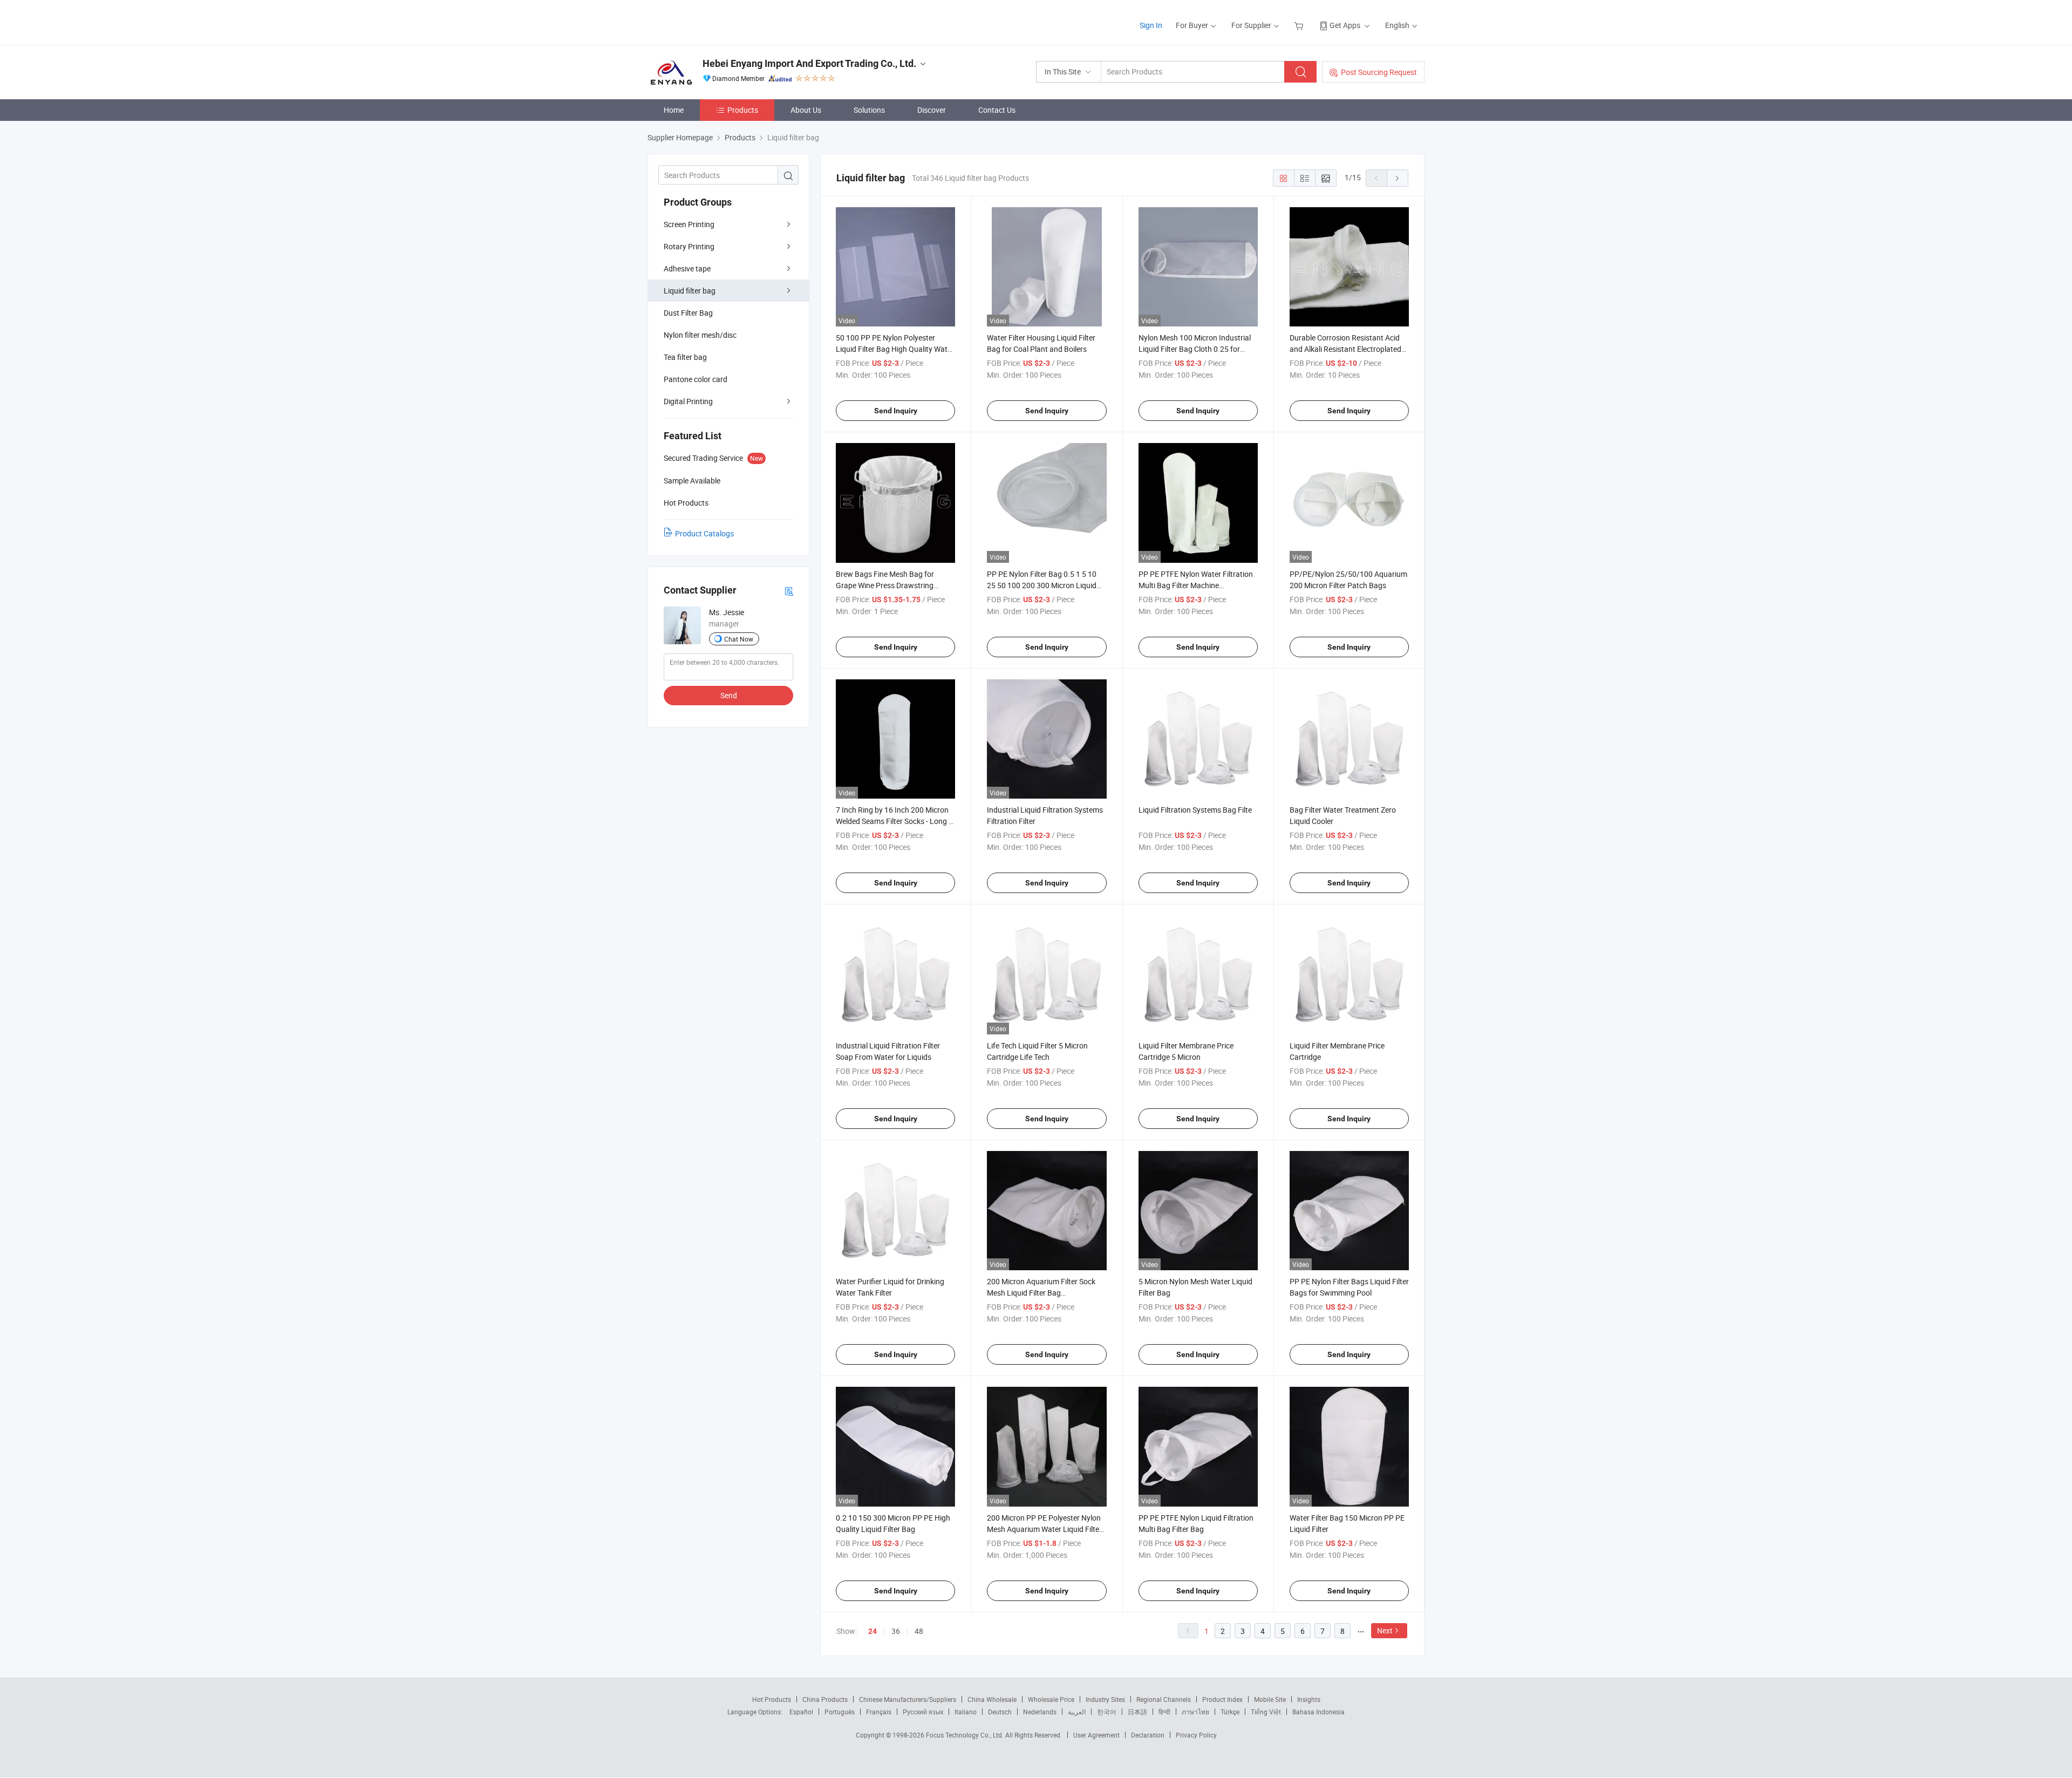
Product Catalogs (704, 533)
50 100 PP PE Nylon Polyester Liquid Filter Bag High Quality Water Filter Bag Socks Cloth (895, 349)
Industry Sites (1105, 1699)
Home (674, 110)
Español (801, 1712)
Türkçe (1230, 1712)
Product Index (1222, 1699)
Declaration (1148, 1735)
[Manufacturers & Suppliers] (717, 21)
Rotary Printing (689, 246)
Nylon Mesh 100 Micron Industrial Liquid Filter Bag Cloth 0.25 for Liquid (1195, 349)
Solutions (869, 110)
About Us (806, 110)
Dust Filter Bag (688, 313)
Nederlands (1040, 1712)
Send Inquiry (896, 411)
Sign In (1151, 25)
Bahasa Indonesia (1318, 1712)
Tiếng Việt (1266, 1712)
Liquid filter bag (690, 291)
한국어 (1107, 1712)
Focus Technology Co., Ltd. (966, 1735)
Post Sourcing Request (1379, 72)
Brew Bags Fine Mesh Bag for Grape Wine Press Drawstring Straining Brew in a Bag (885, 585)
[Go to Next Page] (1398, 178)
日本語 (1137, 1712)
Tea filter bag (685, 357)
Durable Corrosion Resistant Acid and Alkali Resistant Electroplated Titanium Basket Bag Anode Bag (1345, 349)
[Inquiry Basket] (1300, 25)
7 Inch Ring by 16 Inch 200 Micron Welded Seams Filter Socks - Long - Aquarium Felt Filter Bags (893, 821)
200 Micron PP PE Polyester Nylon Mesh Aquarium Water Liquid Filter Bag (1044, 1529)
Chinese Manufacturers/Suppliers (908, 1699)
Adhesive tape (687, 268)
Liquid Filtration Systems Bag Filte (1195, 810)
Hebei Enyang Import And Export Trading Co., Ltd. (809, 63)
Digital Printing (688, 401)
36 (896, 1631)
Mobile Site (1270, 1699)
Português (840, 1712)
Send (729, 695)
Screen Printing (689, 224)
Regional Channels (1164, 1699)
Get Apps (1345, 25)
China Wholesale (992, 1699)
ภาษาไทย (1195, 1712)
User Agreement (1096, 1735)
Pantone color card (696, 379)
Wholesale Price (1051, 1699)
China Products (825, 1699)
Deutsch (1000, 1712)
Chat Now (739, 639)
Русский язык (923, 1712)
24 (873, 1631)
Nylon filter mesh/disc (700, 335)
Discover (932, 110)
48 (919, 1631)
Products (743, 110)
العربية (1077, 1712)
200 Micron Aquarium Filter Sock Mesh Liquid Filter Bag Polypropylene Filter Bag (1041, 1293)
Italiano (966, 1712)
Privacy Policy (1196, 1735)
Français (879, 1712)
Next (1385, 1630)
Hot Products (772, 1699)
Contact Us (997, 110)
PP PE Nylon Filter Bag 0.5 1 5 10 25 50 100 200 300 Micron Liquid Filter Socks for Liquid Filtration (1042, 585)
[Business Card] (789, 591)
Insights (1309, 1699)
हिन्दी (1164, 1712)
